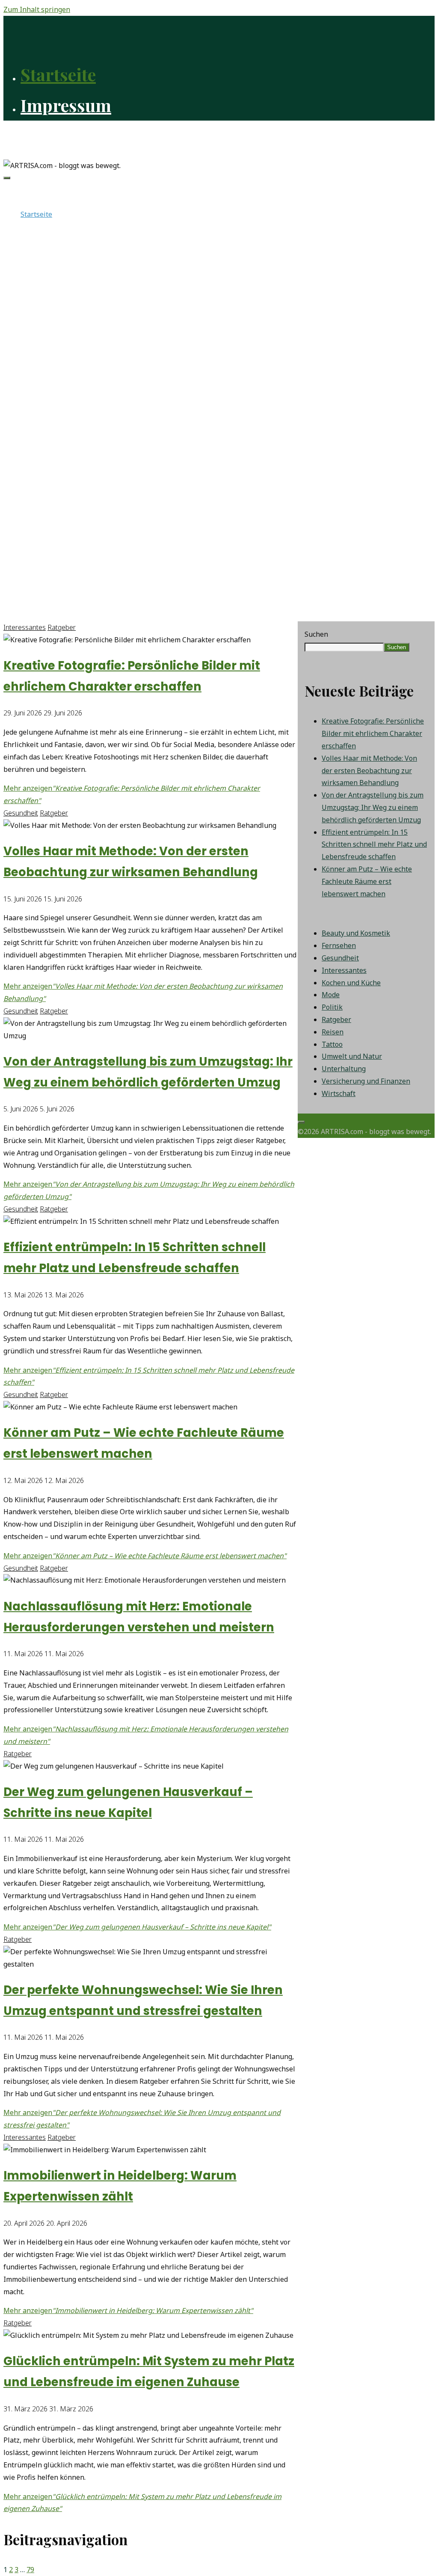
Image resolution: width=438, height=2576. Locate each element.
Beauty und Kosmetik (356, 933)
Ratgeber (62, 627)
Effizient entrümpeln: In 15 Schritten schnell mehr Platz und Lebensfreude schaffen (374, 845)
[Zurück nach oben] (301, 1122)
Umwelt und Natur (352, 1056)
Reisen (333, 1032)
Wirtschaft (339, 1093)
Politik (332, 1007)
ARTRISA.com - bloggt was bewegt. (78, 135)
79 (30, 2570)
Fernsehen (339, 945)
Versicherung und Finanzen (366, 1081)
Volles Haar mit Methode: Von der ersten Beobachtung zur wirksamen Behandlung (369, 771)
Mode (331, 995)
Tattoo (332, 1044)
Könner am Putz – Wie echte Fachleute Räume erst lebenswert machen (367, 881)
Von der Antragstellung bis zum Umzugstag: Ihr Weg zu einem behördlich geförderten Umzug (373, 807)
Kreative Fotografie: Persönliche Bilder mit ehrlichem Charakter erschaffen (373, 733)
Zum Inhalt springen (37, 9)
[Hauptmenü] (7, 178)
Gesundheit (21, 813)
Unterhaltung (344, 1069)
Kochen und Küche (351, 983)
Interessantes (25, 627)
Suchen (316, 634)
